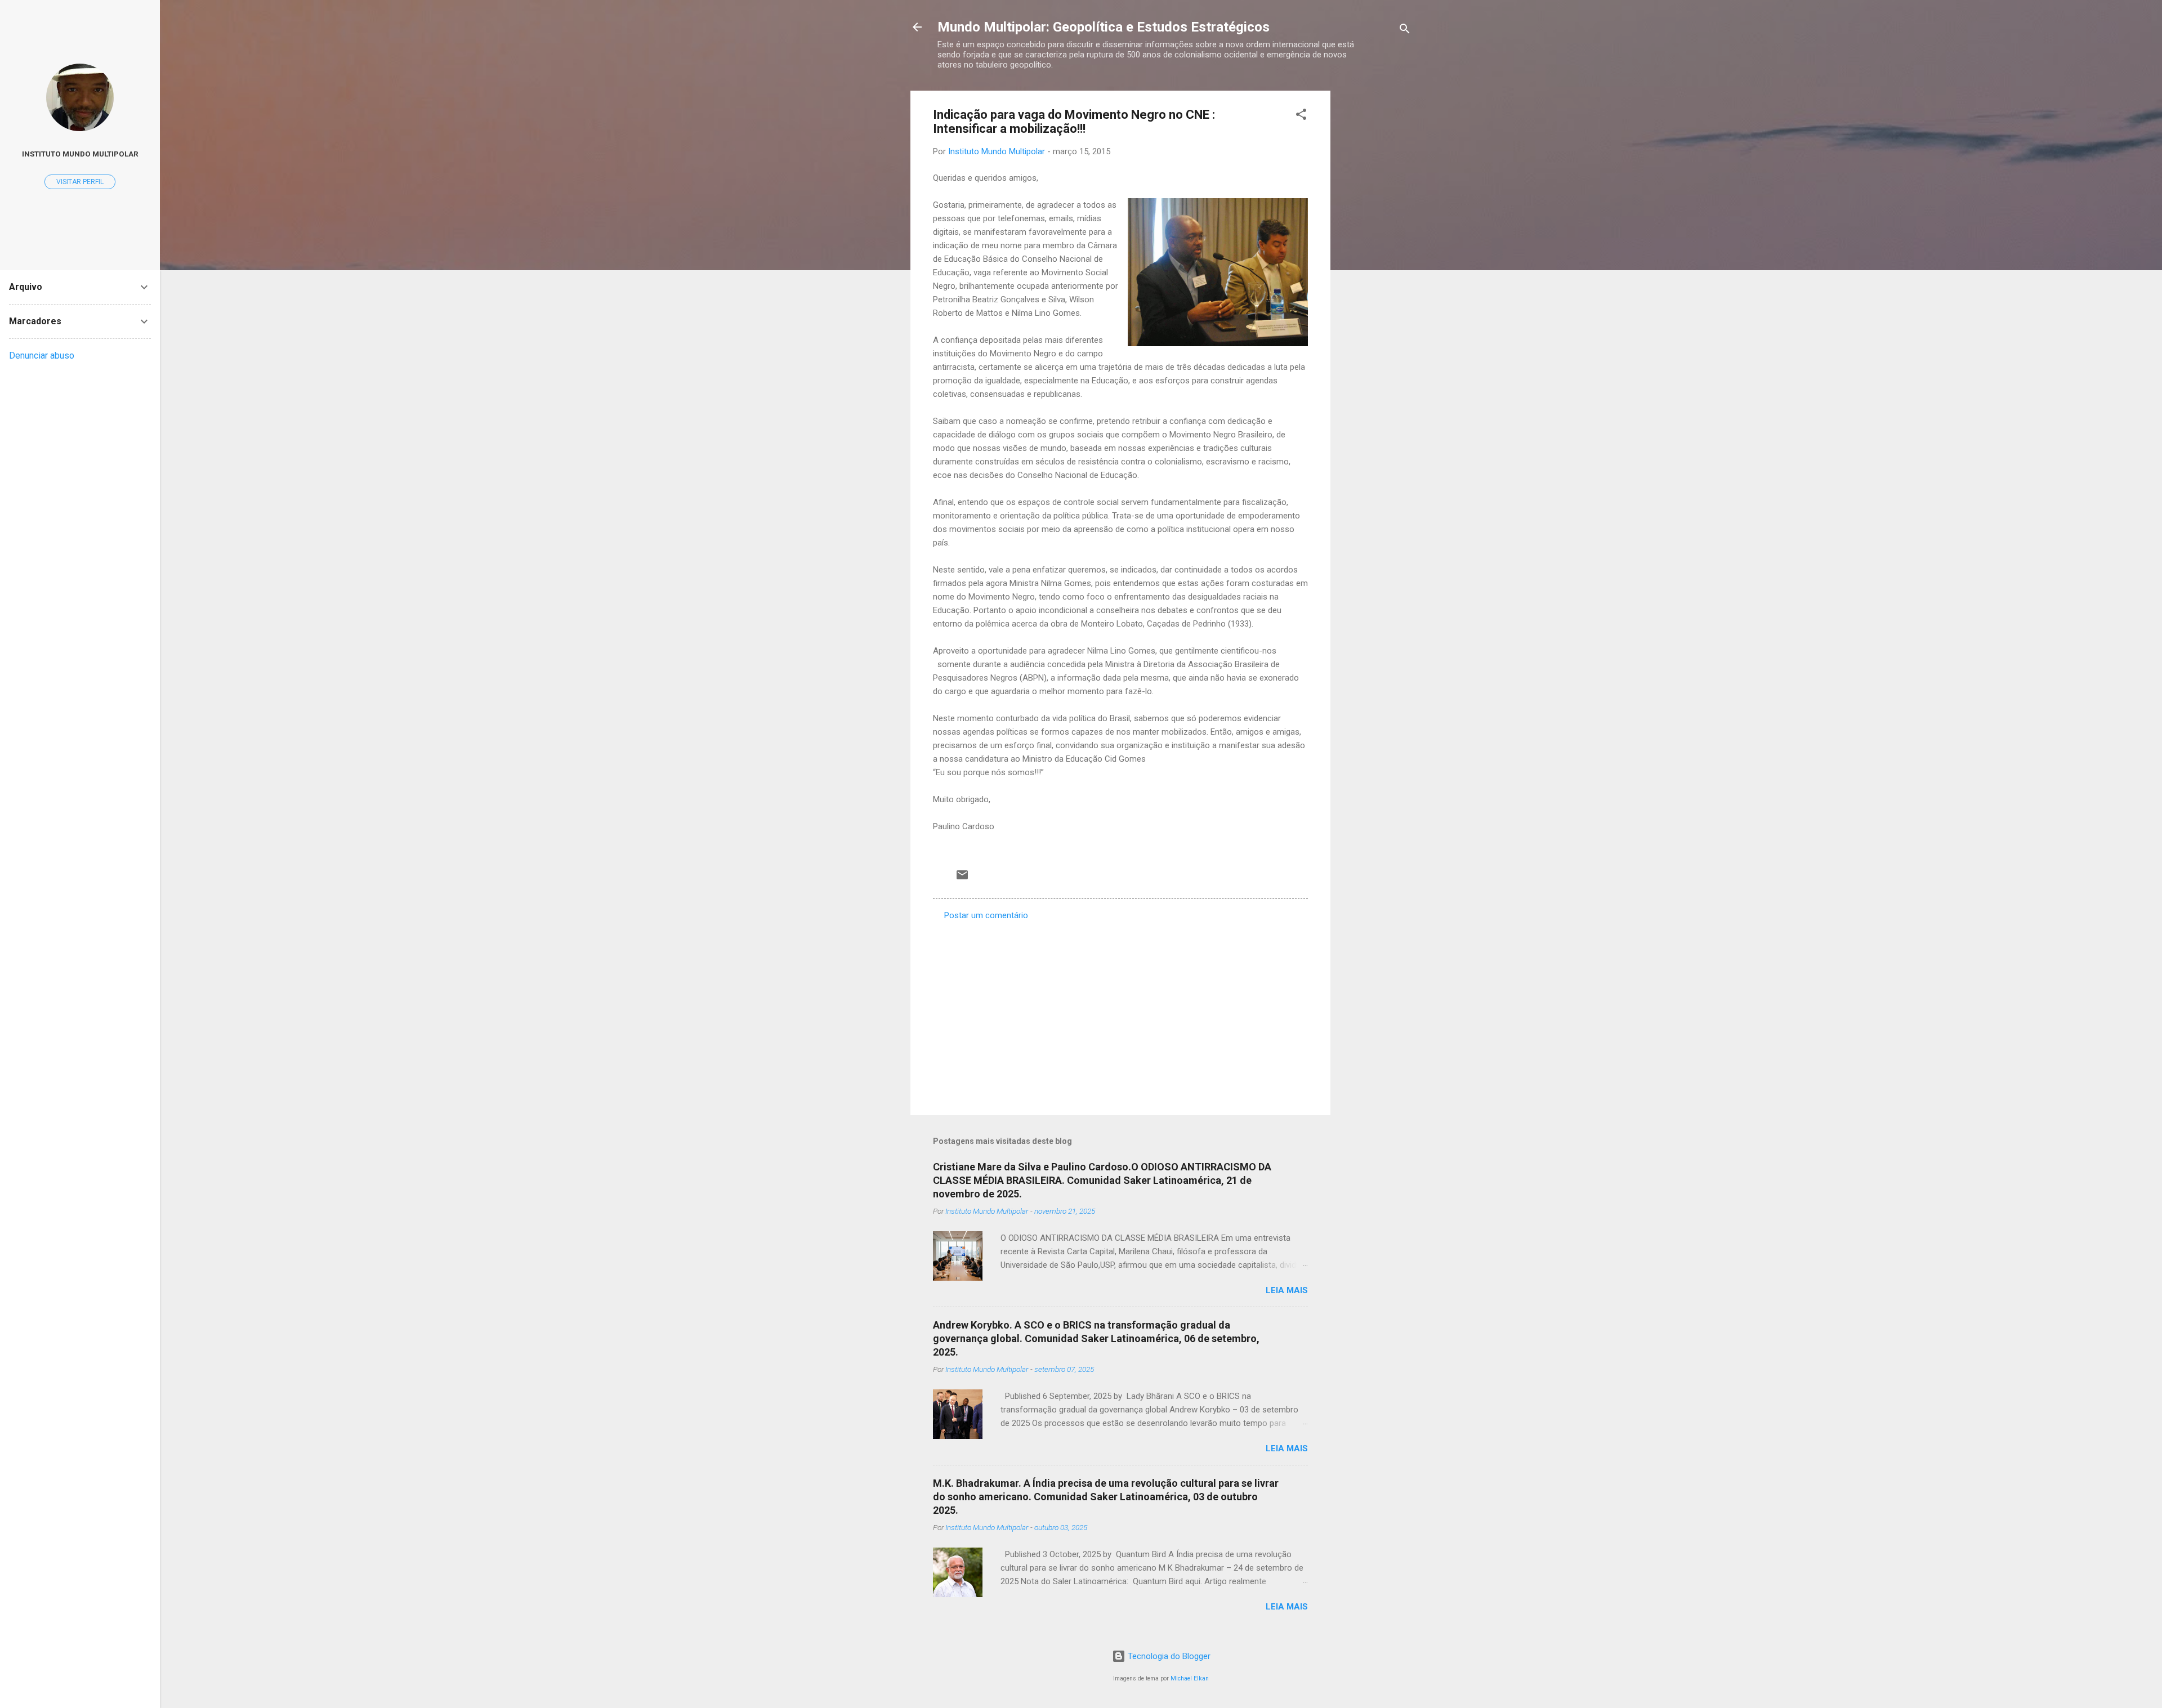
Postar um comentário (986, 915)
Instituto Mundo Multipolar (80, 154)
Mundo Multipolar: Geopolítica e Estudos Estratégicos (1104, 27)
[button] (1301, 116)
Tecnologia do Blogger (1168, 1656)
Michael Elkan (1190, 1678)
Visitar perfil (80, 182)
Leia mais (1287, 1290)
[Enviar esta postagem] (962, 879)
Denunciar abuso (42, 356)
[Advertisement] (1375, 260)
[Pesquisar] (1405, 31)
